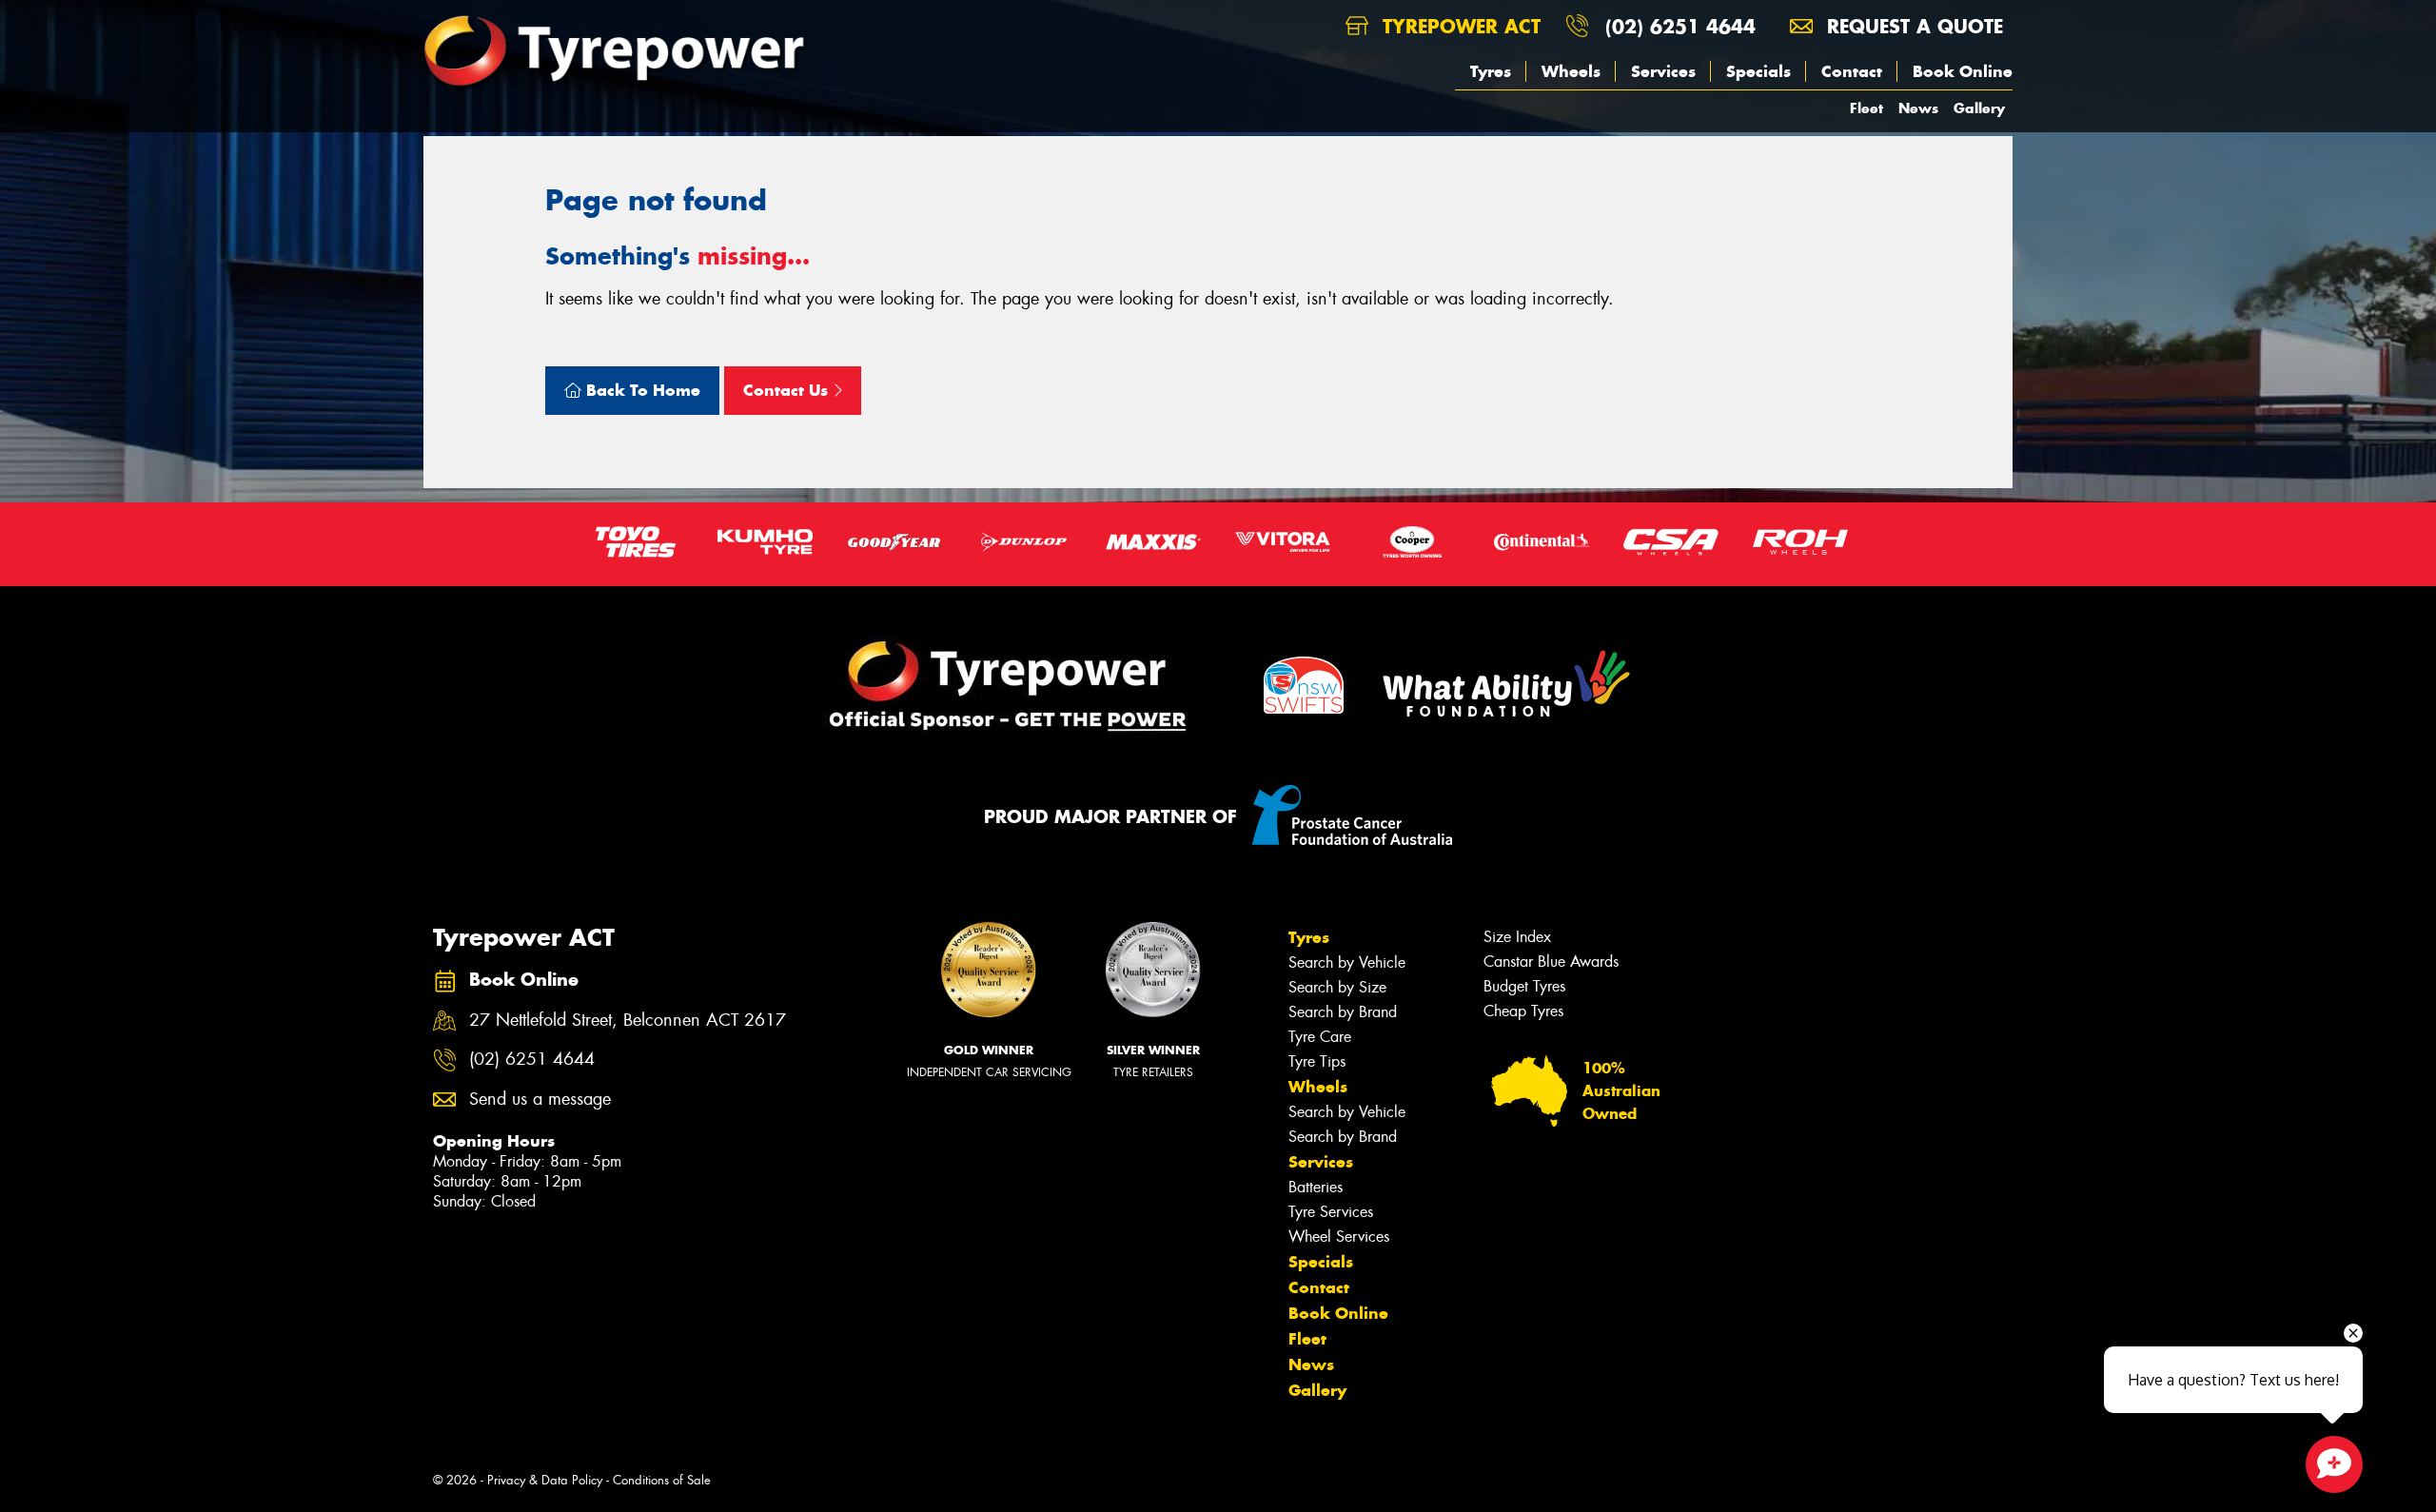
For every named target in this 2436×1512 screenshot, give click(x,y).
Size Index (1517, 937)
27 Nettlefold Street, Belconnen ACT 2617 (628, 1021)
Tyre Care (1320, 1037)
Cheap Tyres (1523, 1011)
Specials (1758, 71)
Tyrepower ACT (1458, 26)
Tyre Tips (1317, 1061)
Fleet (1866, 108)
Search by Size (1337, 987)
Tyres (1491, 71)
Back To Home (641, 390)
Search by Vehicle (1347, 962)
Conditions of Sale (662, 1480)
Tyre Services (1331, 1212)
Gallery (1979, 108)
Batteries (1316, 1187)
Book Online (1963, 71)
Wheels (1571, 71)
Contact (1852, 71)
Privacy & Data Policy (545, 1480)
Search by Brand (1343, 1012)
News (1918, 108)
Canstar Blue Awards (1551, 962)
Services (1663, 71)
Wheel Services (1339, 1237)
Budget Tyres (1524, 986)
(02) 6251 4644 (1680, 26)
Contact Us (788, 390)
